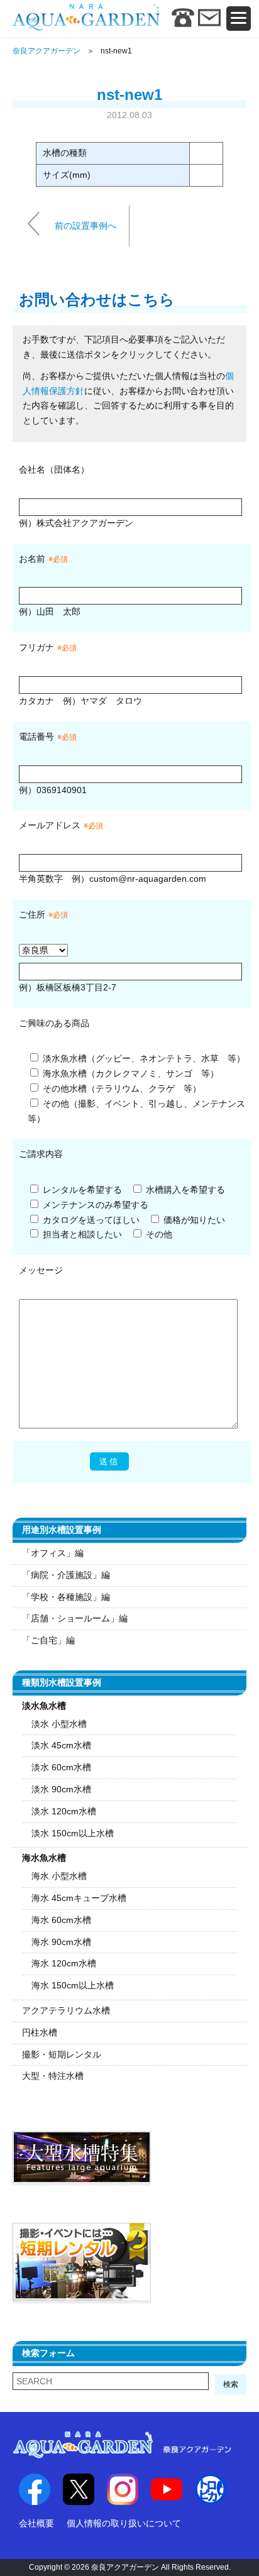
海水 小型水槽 (59, 1876)
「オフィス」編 (53, 1553)
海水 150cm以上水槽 (73, 1985)
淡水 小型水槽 (59, 1724)
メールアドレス (50, 825)
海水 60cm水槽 (61, 1920)
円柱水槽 (40, 2032)
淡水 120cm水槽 (64, 1811)
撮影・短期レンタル (62, 2054)
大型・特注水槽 (53, 2076)
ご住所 (43, 914)
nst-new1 (129, 95)
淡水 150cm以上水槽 (73, 1833)
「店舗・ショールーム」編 (75, 1618)
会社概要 (36, 2523)
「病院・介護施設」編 (66, 1575)
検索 (231, 2384)
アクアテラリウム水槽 (66, 2010)
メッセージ (41, 1270)
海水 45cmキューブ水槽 (79, 1898)
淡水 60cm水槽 (61, 1767)
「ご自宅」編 (48, 1640)
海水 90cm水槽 (61, 1942)
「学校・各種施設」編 (66, 1597)
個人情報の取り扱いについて (124, 2523)
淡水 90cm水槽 (61, 1789)
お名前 (32, 559)
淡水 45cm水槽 (61, 1745)
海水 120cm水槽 (64, 1963)
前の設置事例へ (85, 225)
